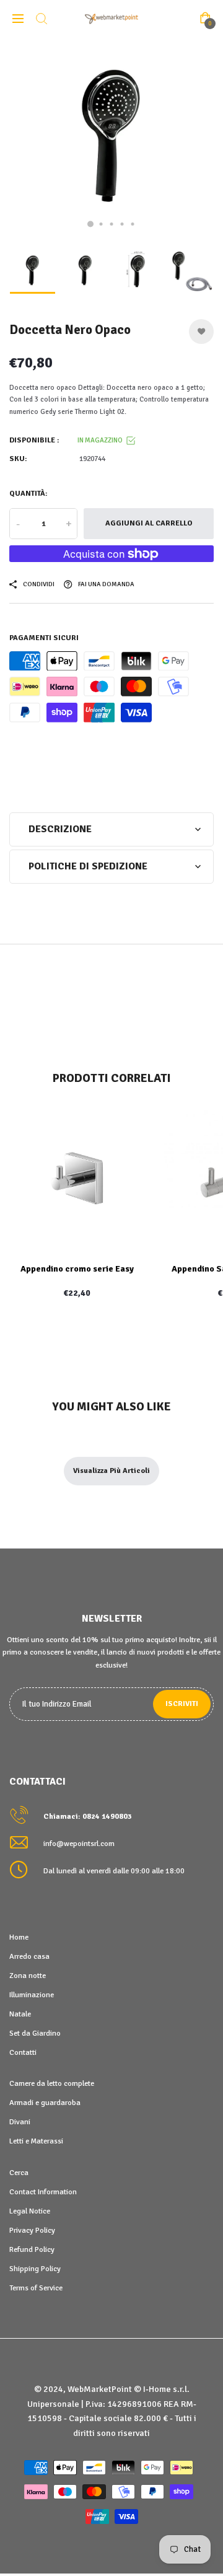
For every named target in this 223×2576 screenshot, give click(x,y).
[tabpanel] (111, 139)
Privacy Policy (32, 2230)
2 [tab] (101, 224)
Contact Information (43, 2192)
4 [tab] (122, 224)
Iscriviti (182, 1704)
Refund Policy (32, 2249)
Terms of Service (36, 2288)
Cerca (19, 2173)
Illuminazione (32, 1995)
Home (19, 1937)
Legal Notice (30, 2211)
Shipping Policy (35, 2269)
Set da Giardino (35, 2033)
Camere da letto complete (52, 2083)
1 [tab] (90, 224)
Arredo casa (29, 1956)
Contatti (23, 2052)
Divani (20, 2122)
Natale (20, 2014)
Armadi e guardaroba (45, 2103)
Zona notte (28, 1976)
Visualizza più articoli (111, 1471)
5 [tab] (133, 224)
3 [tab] (112, 224)
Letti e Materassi (36, 2141)
